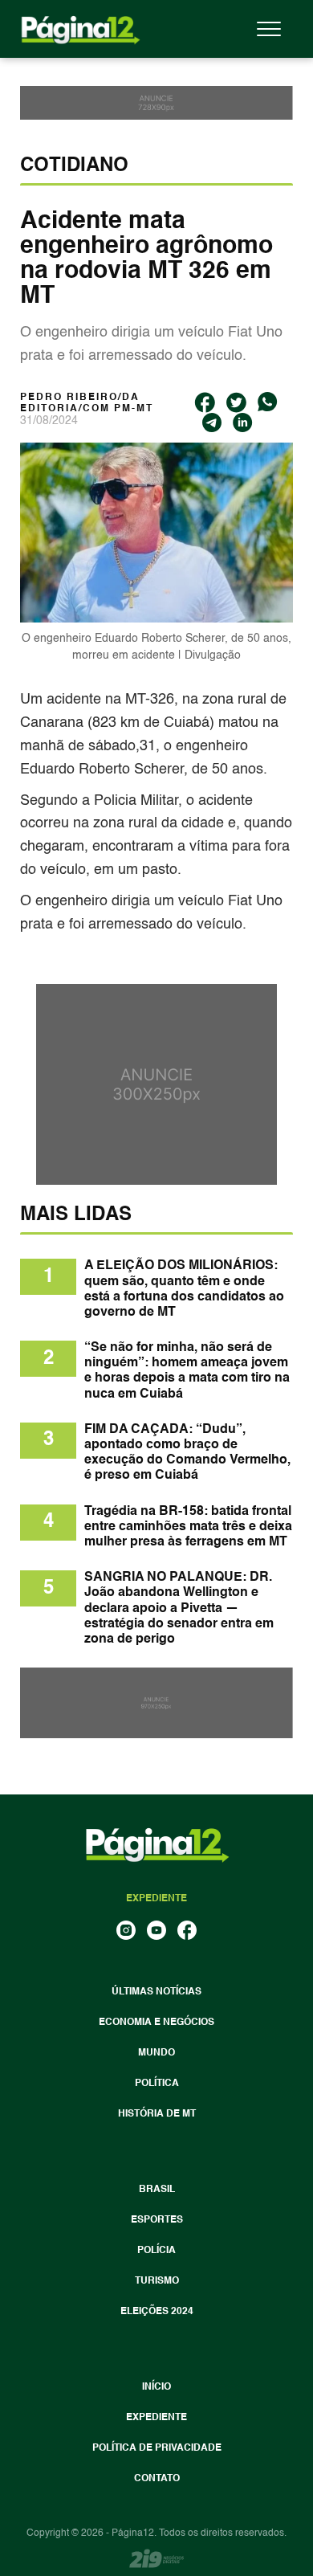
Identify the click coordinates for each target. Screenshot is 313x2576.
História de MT (157, 2114)
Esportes (157, 2220)
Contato (157, 2479)
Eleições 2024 (157, 2312)
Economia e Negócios (156, 2023)
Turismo (157, 2281)
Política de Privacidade (157, 2448)
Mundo (156, 2053)
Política (157, 2084)
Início (156, 2387)
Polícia (156, 2251)
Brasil (157, 2190)
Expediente (156, 2418)
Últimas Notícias (156, 1992)
